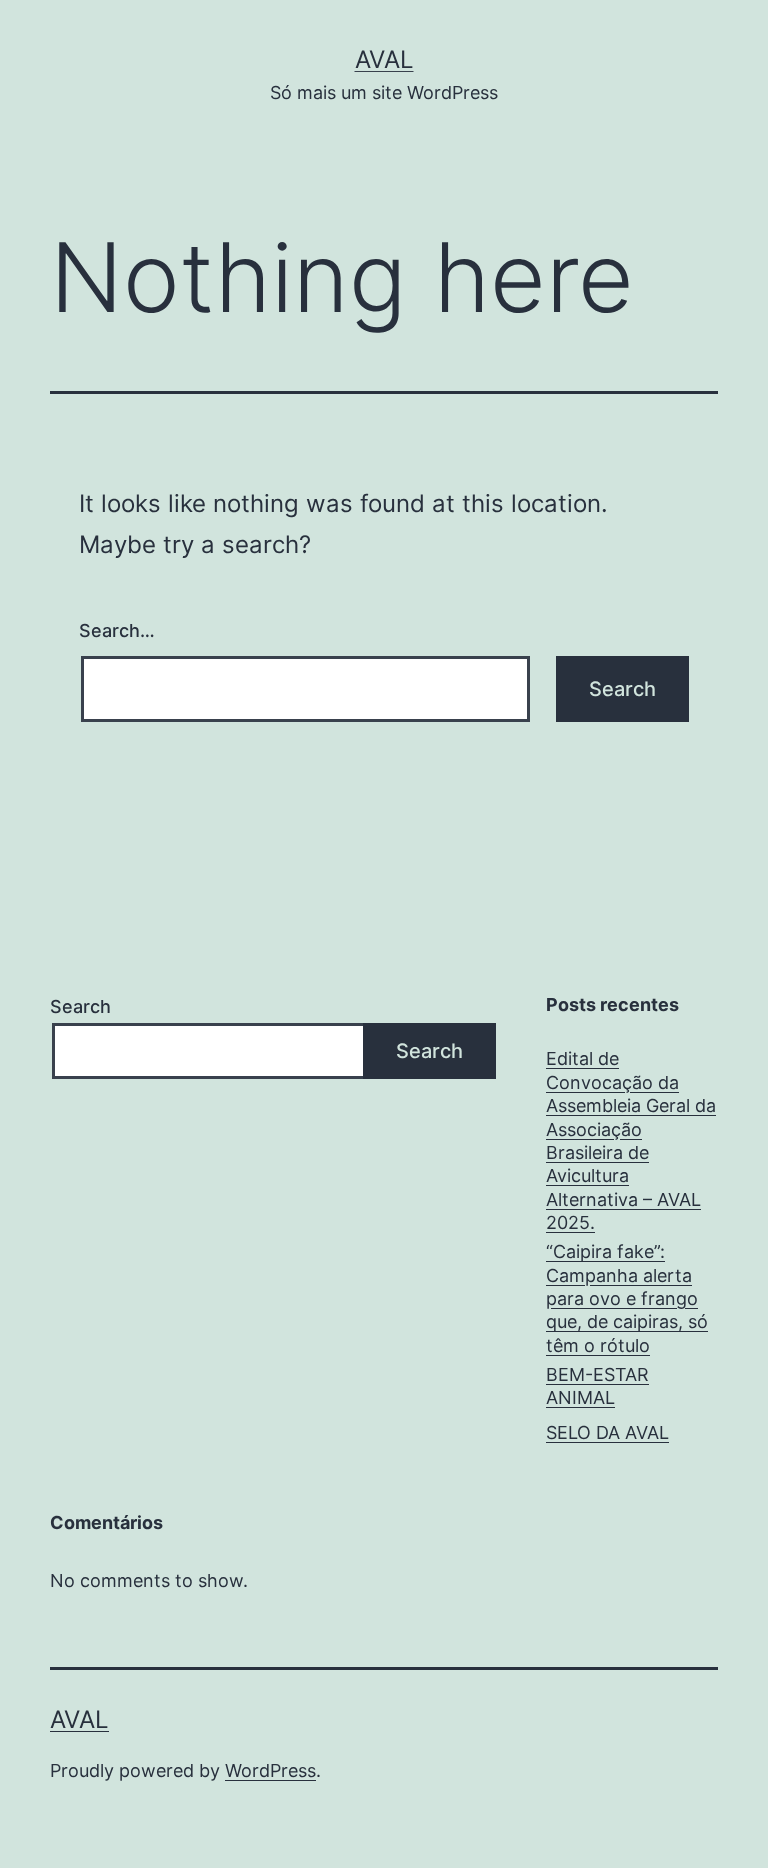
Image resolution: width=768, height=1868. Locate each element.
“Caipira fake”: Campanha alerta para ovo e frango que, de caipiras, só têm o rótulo (627, 1298)
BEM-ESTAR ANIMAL (597, 1386)
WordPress (270, 1770)
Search (80, 1006)
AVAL (384, 59)
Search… (117, 630)
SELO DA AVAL (607, 1432)
